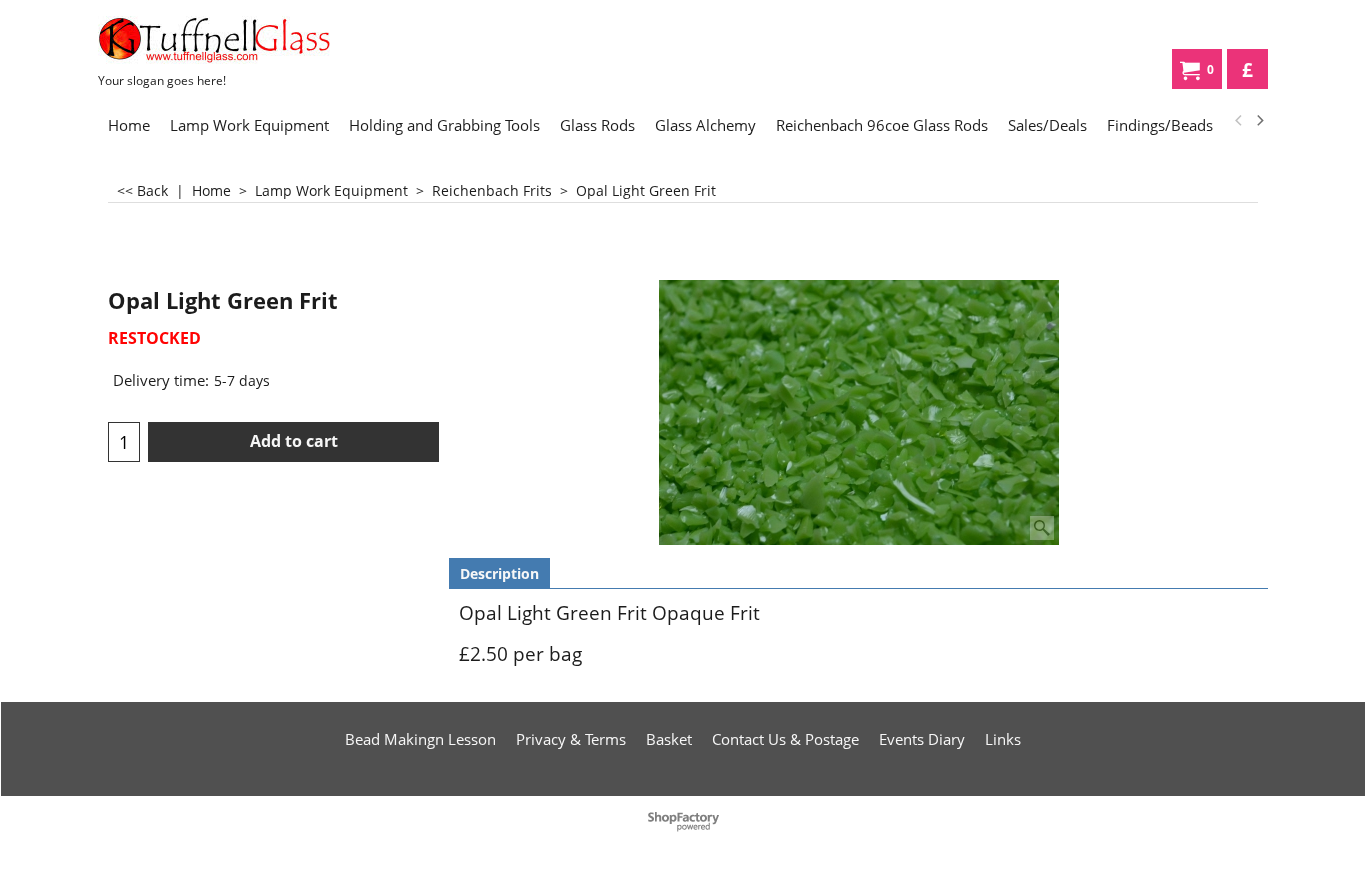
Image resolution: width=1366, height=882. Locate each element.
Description (499, 573)
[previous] (1239, 121)
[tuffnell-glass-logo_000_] (248, 40)
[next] (1259, 121)
